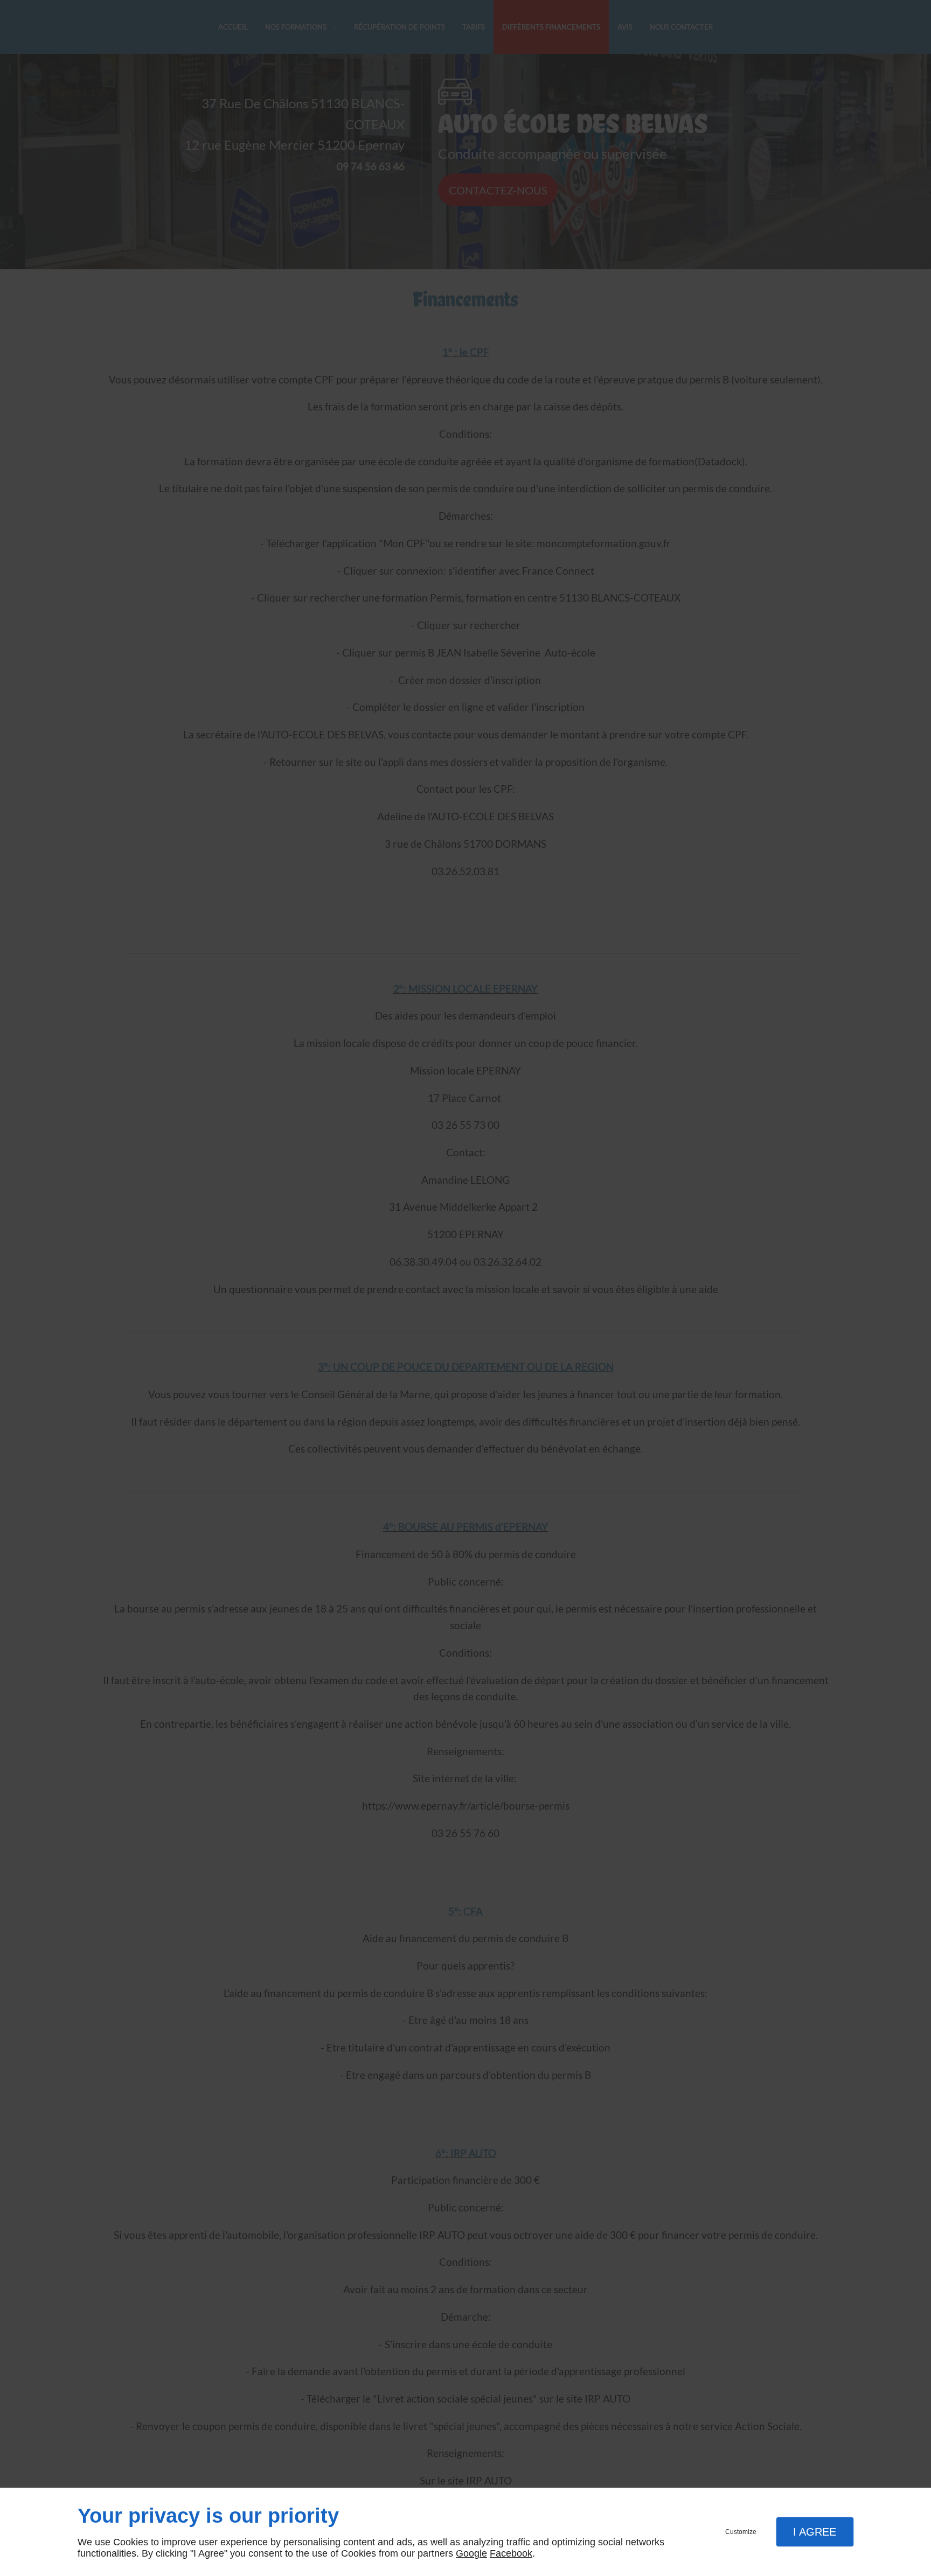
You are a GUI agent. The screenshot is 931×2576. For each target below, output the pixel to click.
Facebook (511, 2553)
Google (471, 2553)
